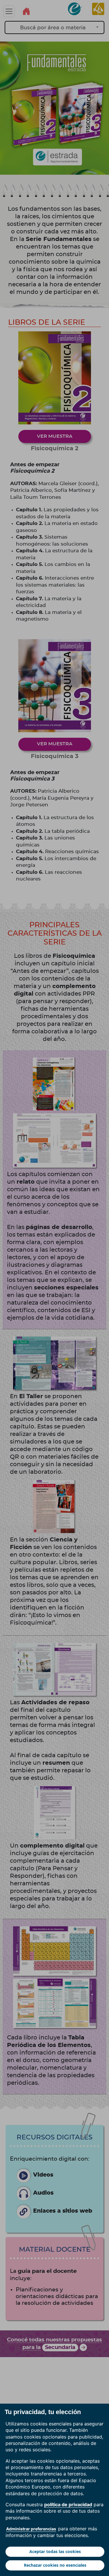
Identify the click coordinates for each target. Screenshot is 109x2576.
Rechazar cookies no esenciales (55, 2565)
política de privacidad (68, 2504)
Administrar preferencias (31, 2529)
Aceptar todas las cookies (55, 2551)
